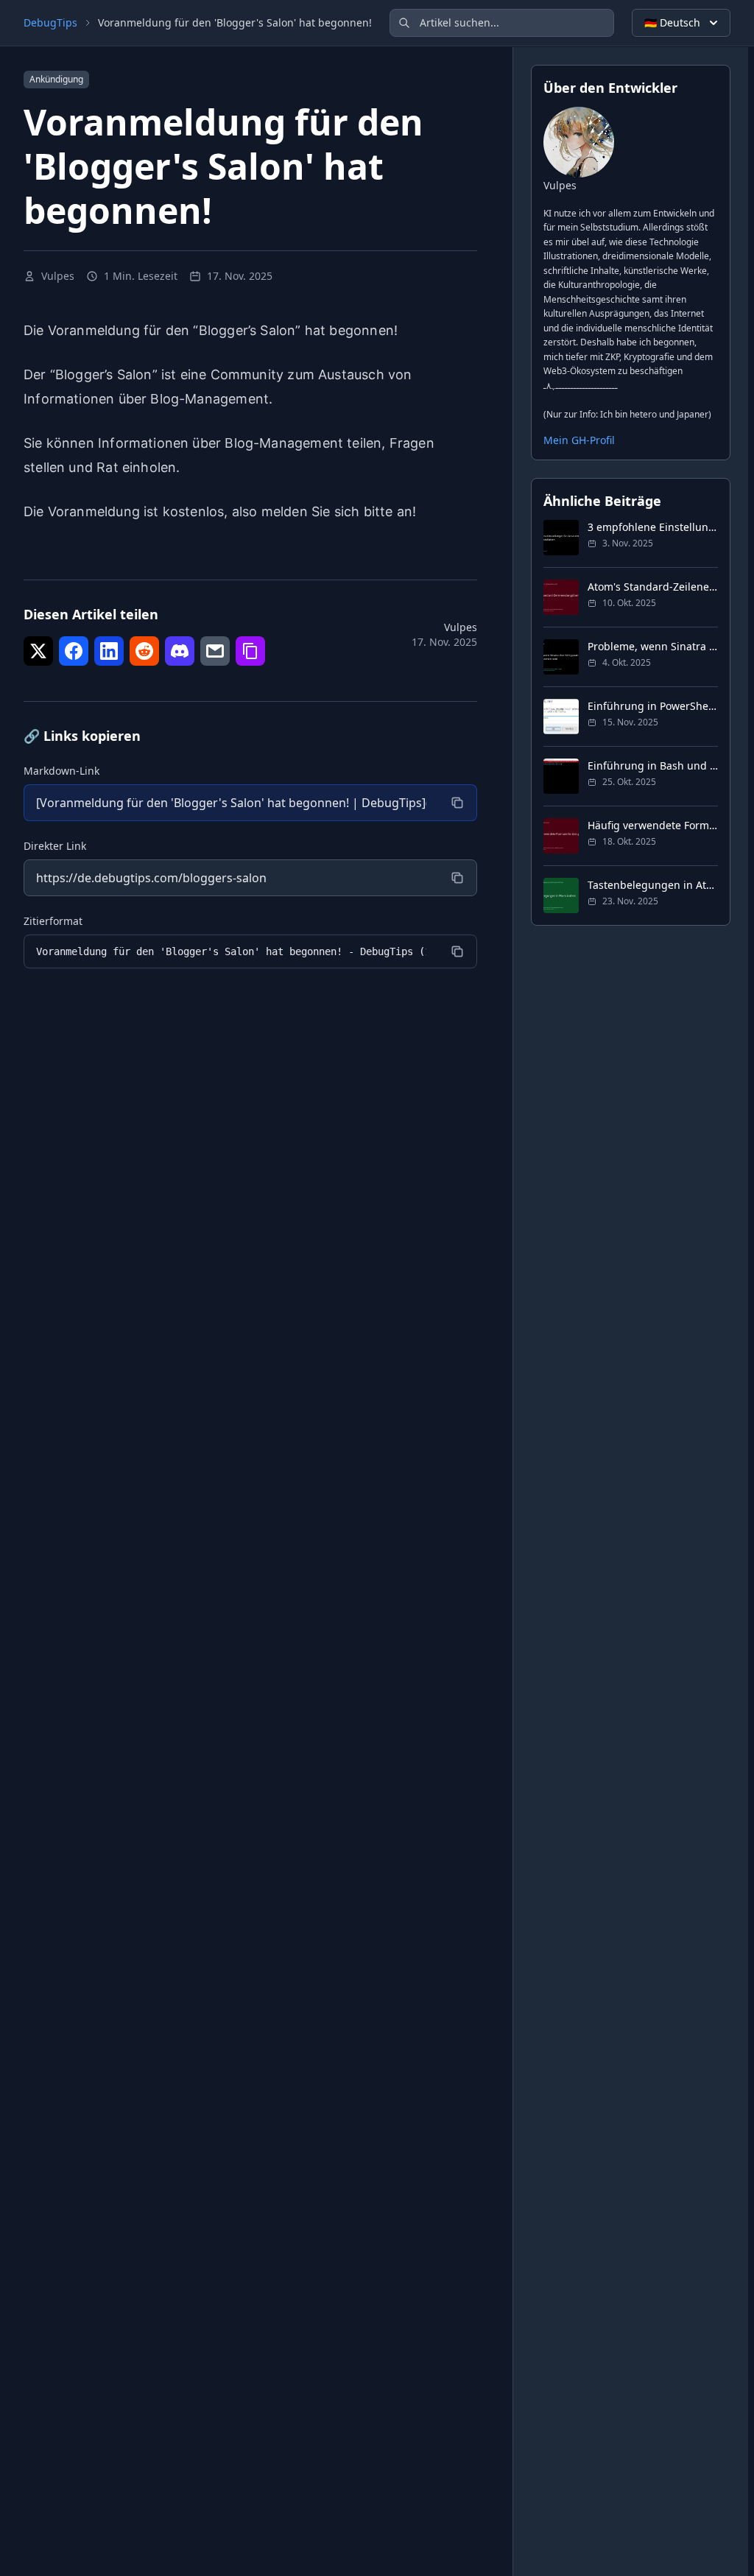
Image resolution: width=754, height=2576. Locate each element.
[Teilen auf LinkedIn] (109, 651)
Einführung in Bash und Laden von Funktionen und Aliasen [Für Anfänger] (653, 766)
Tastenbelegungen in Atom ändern (653, 885)
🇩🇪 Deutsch (672, 22)
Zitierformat (53, 921)
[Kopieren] (457, 803)
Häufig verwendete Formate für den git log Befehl (653, 825)
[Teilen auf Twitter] (38, 651)
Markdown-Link (61, 771)
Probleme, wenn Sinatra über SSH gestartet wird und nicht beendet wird (653, 646)
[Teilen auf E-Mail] (215, 651)
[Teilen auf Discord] (180, 651)
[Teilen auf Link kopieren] (250, 651)
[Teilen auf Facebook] (74, 651)
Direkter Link (55, 846)
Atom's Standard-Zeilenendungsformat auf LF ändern (653, 587)
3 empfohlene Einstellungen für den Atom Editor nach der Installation (653, 527)
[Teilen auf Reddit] (144, 651)
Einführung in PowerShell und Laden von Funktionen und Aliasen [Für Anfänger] (653, 706)
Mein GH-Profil (579, 440)
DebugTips (50, 22)
